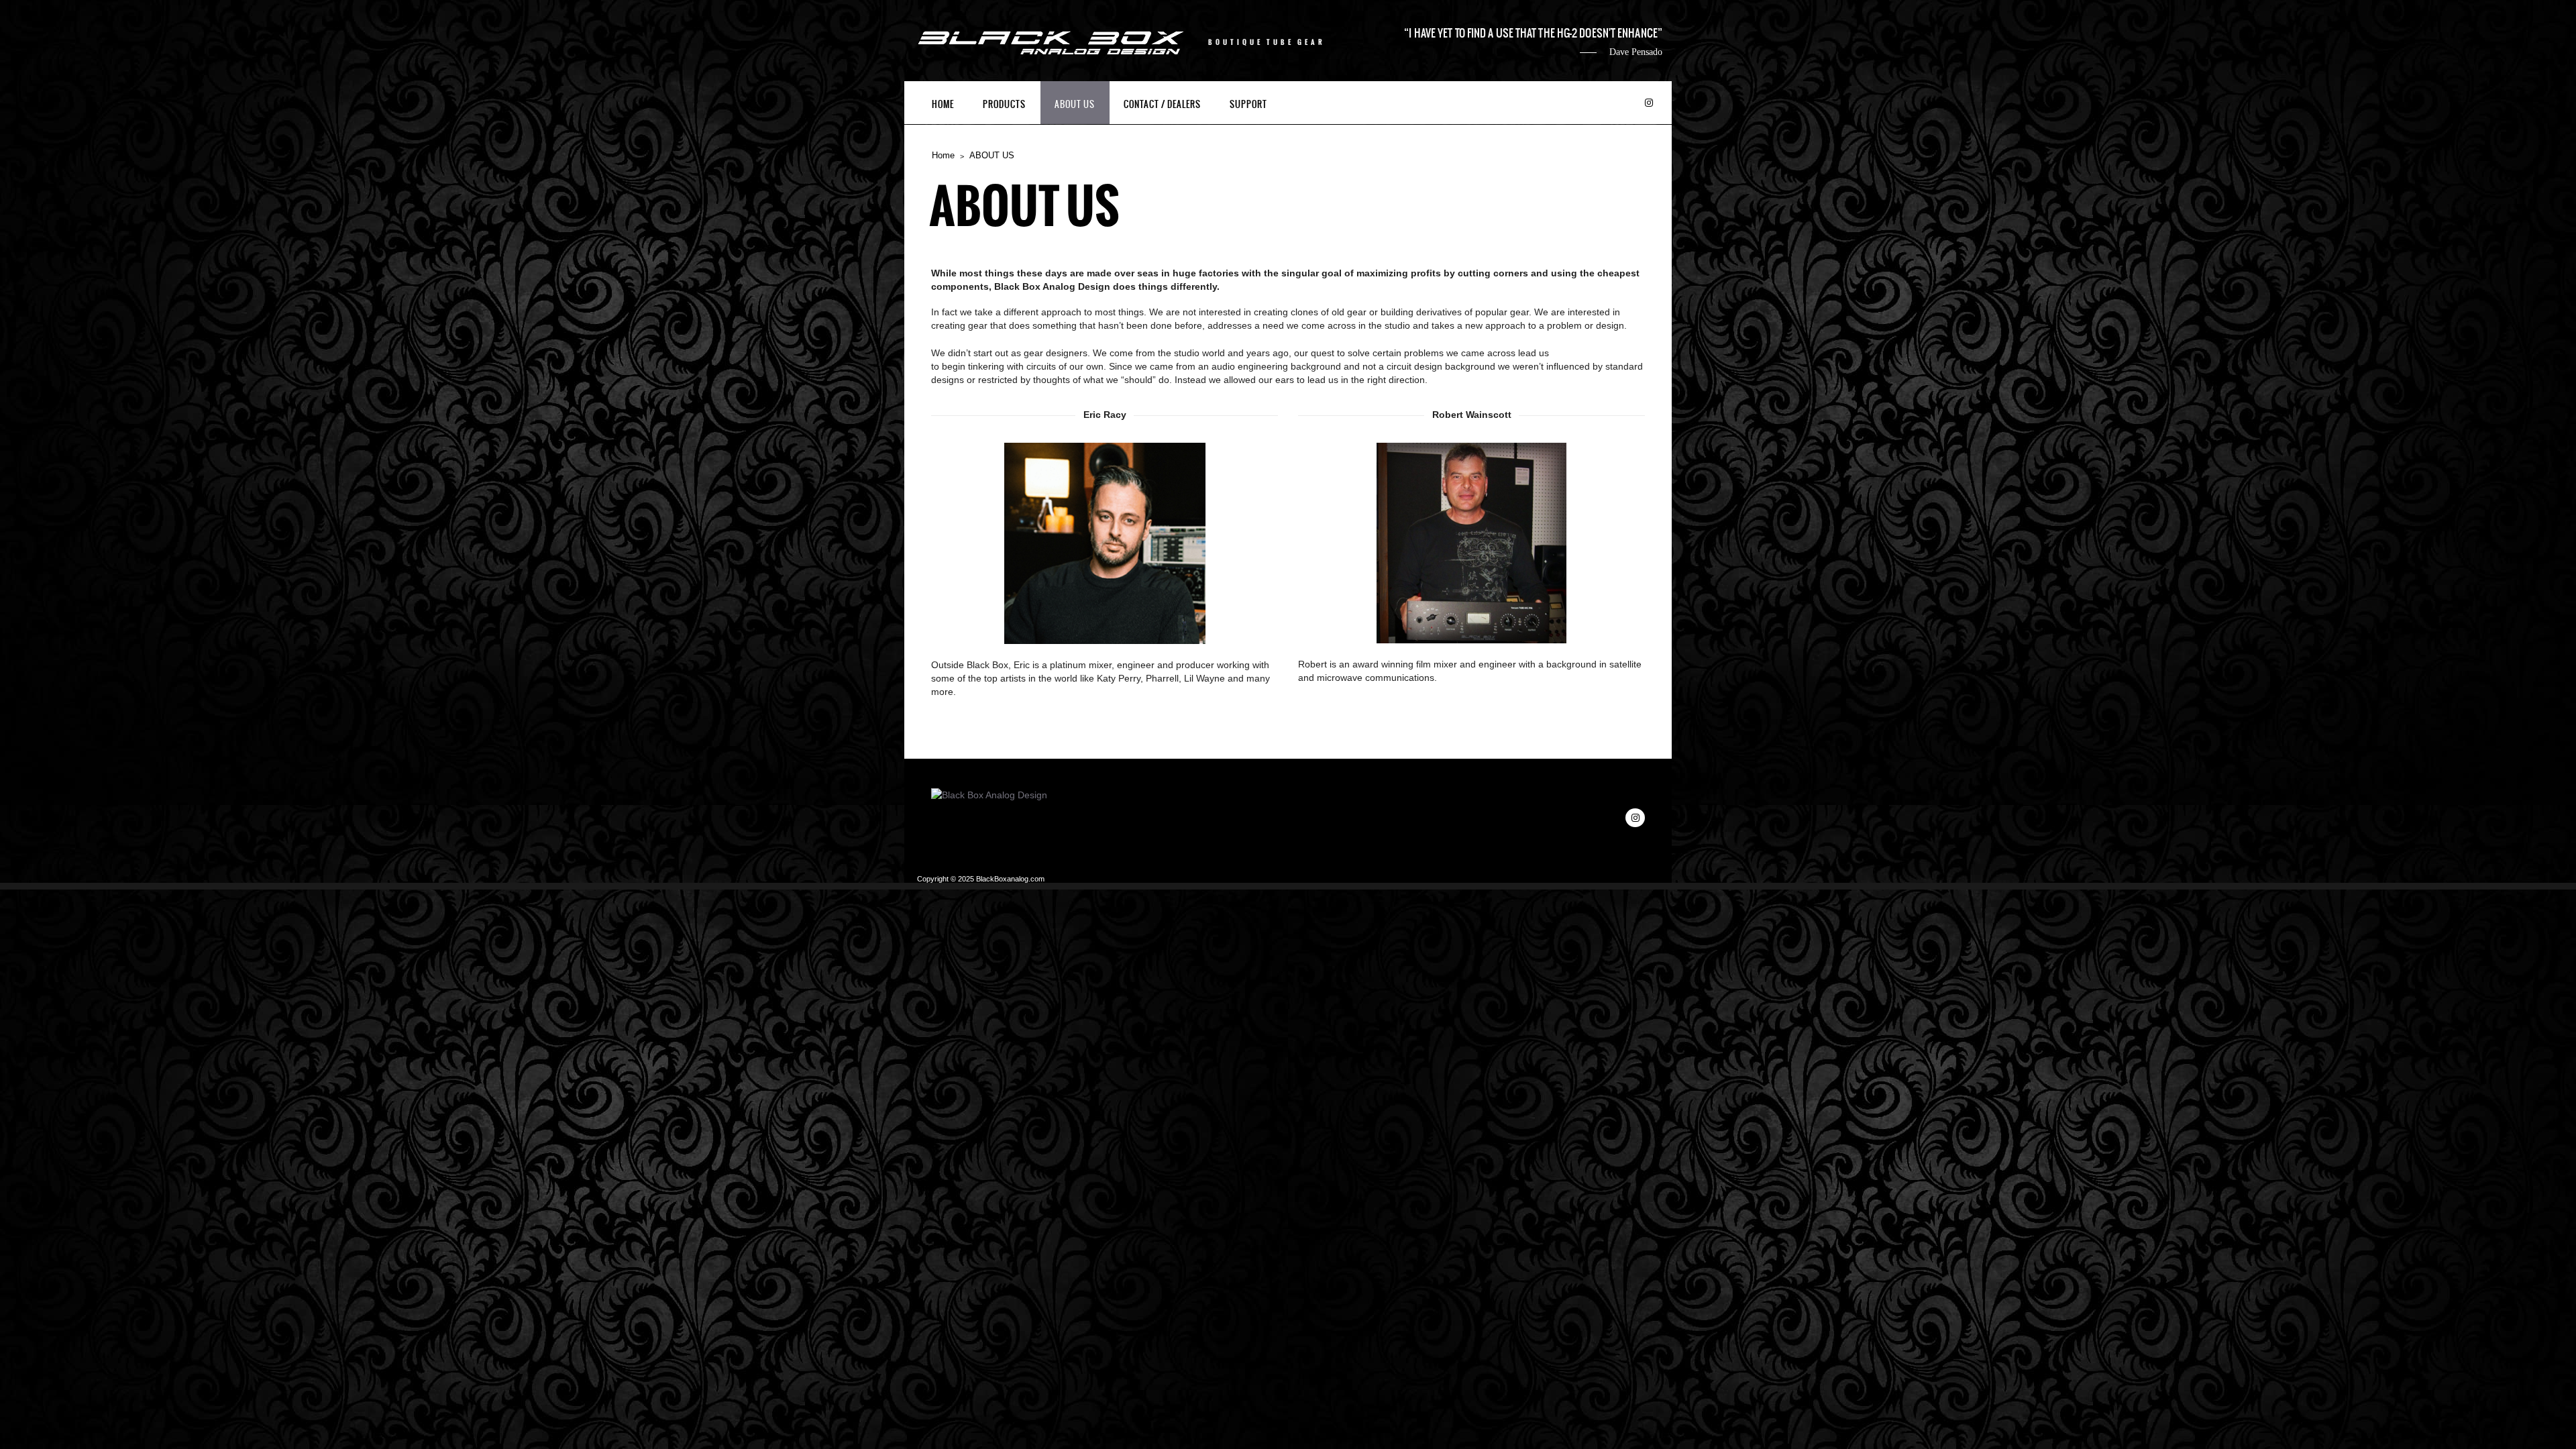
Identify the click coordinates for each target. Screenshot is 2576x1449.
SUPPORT (1248, 104)
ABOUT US (1075, 104)
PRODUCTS (1004, 104)
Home (943, 155)
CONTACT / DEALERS (1162, 104)
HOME (943, 104)
